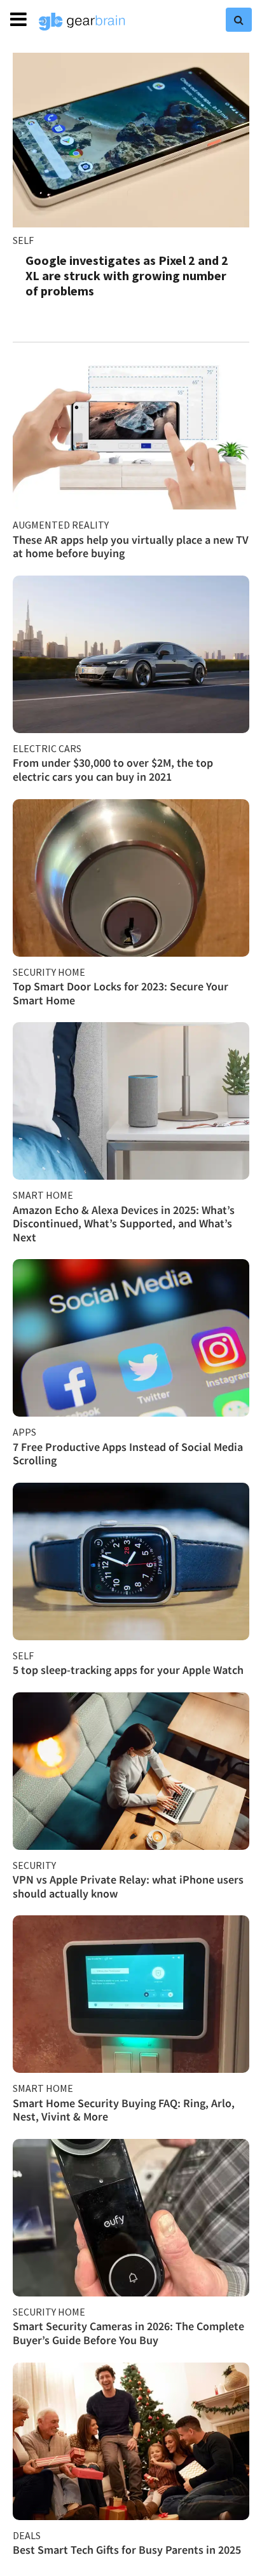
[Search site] (239, 20)
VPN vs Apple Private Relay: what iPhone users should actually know (128, 1886)
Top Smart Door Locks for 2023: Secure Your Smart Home (121, 993)
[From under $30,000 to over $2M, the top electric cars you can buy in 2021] (131, 654)
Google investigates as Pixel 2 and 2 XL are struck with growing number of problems (127, 275)
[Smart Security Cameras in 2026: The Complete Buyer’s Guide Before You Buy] (131, 2218)
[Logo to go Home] (82, 22)
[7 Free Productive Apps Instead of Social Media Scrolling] (131, 1338)
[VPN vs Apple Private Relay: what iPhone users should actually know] (131, 1771)
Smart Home (43, 1195)
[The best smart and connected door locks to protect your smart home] (131, 878)
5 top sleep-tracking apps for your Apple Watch (128, 1670)
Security (34, 1865)
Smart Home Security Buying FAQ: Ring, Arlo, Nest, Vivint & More (124, 2110)
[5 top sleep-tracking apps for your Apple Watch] (131, 1561)
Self (23, 240)
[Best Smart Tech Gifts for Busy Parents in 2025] (131, 2441)
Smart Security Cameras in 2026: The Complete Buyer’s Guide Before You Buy (128, 2333)
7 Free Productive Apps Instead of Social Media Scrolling (128, 1454)
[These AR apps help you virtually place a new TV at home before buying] (131, 431)
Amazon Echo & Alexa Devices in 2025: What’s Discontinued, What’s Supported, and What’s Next (124, 1224)
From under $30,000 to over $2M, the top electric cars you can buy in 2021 (113, 770)
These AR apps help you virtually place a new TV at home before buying (131, 547)
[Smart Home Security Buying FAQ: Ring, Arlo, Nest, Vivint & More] (131, 1994)
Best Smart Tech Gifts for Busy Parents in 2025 (127, 2550)
